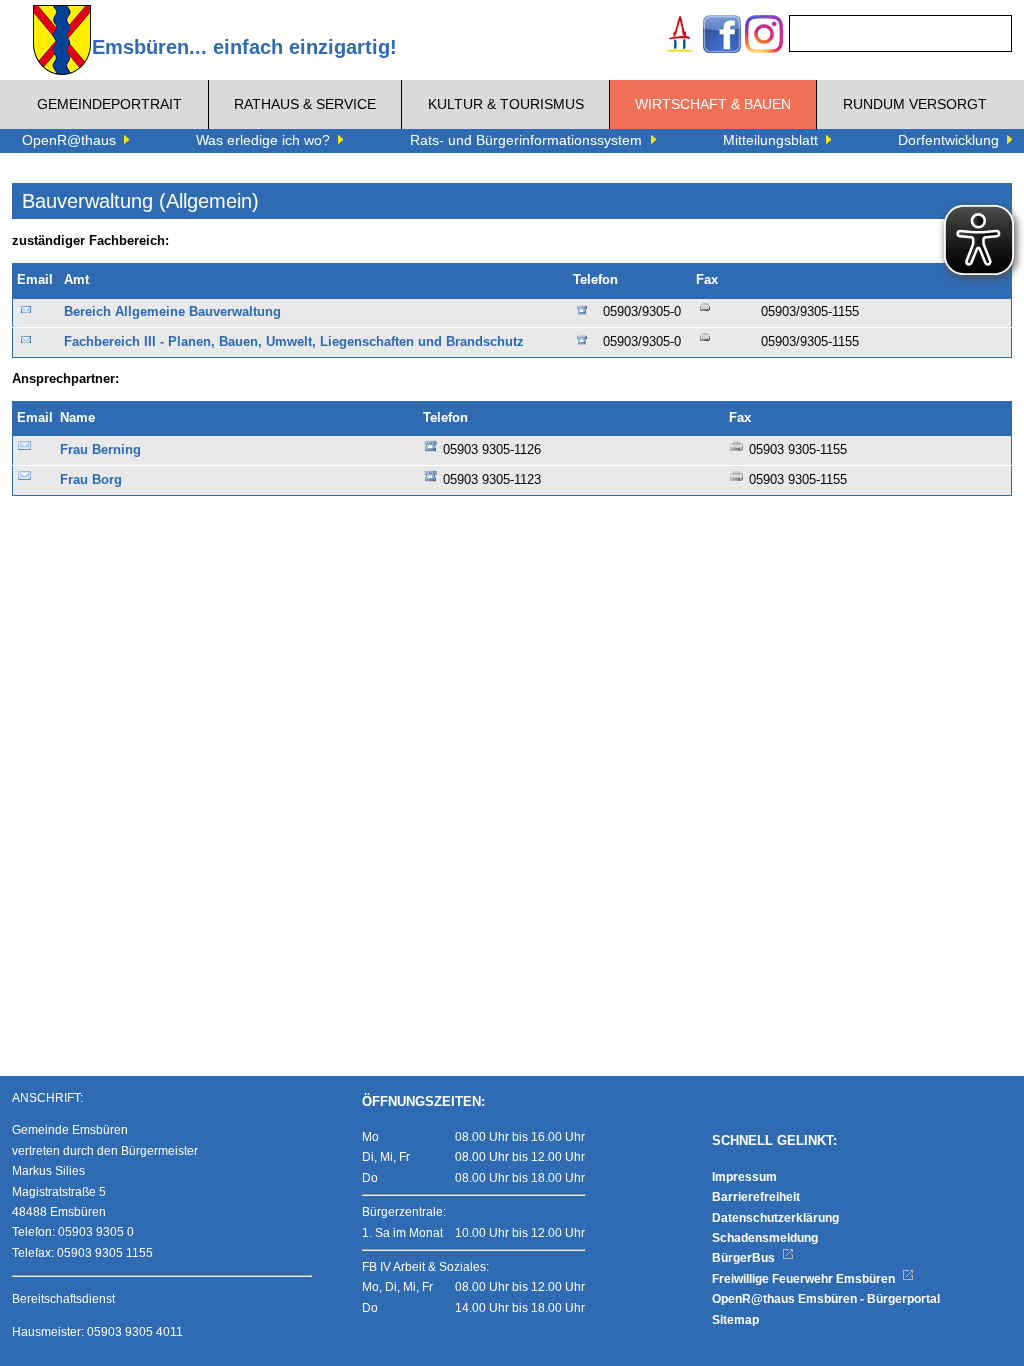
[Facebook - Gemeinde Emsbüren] (722, 36)
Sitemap (735, 1320)
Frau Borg (91, 480)
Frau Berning (100, 450)
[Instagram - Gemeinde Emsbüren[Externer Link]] (764, 36)
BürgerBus (745, 1258)
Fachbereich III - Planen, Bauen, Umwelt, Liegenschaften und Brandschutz (294, 342)
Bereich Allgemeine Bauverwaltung (172, 312)
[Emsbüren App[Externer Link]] (680, 36)
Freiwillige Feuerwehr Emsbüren (805, 1279)
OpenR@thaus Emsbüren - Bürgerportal (826, 1299)
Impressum (744, 1177)
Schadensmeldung (765, 1238)
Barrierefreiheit (756, 1197)
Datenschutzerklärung (775, 1218)
